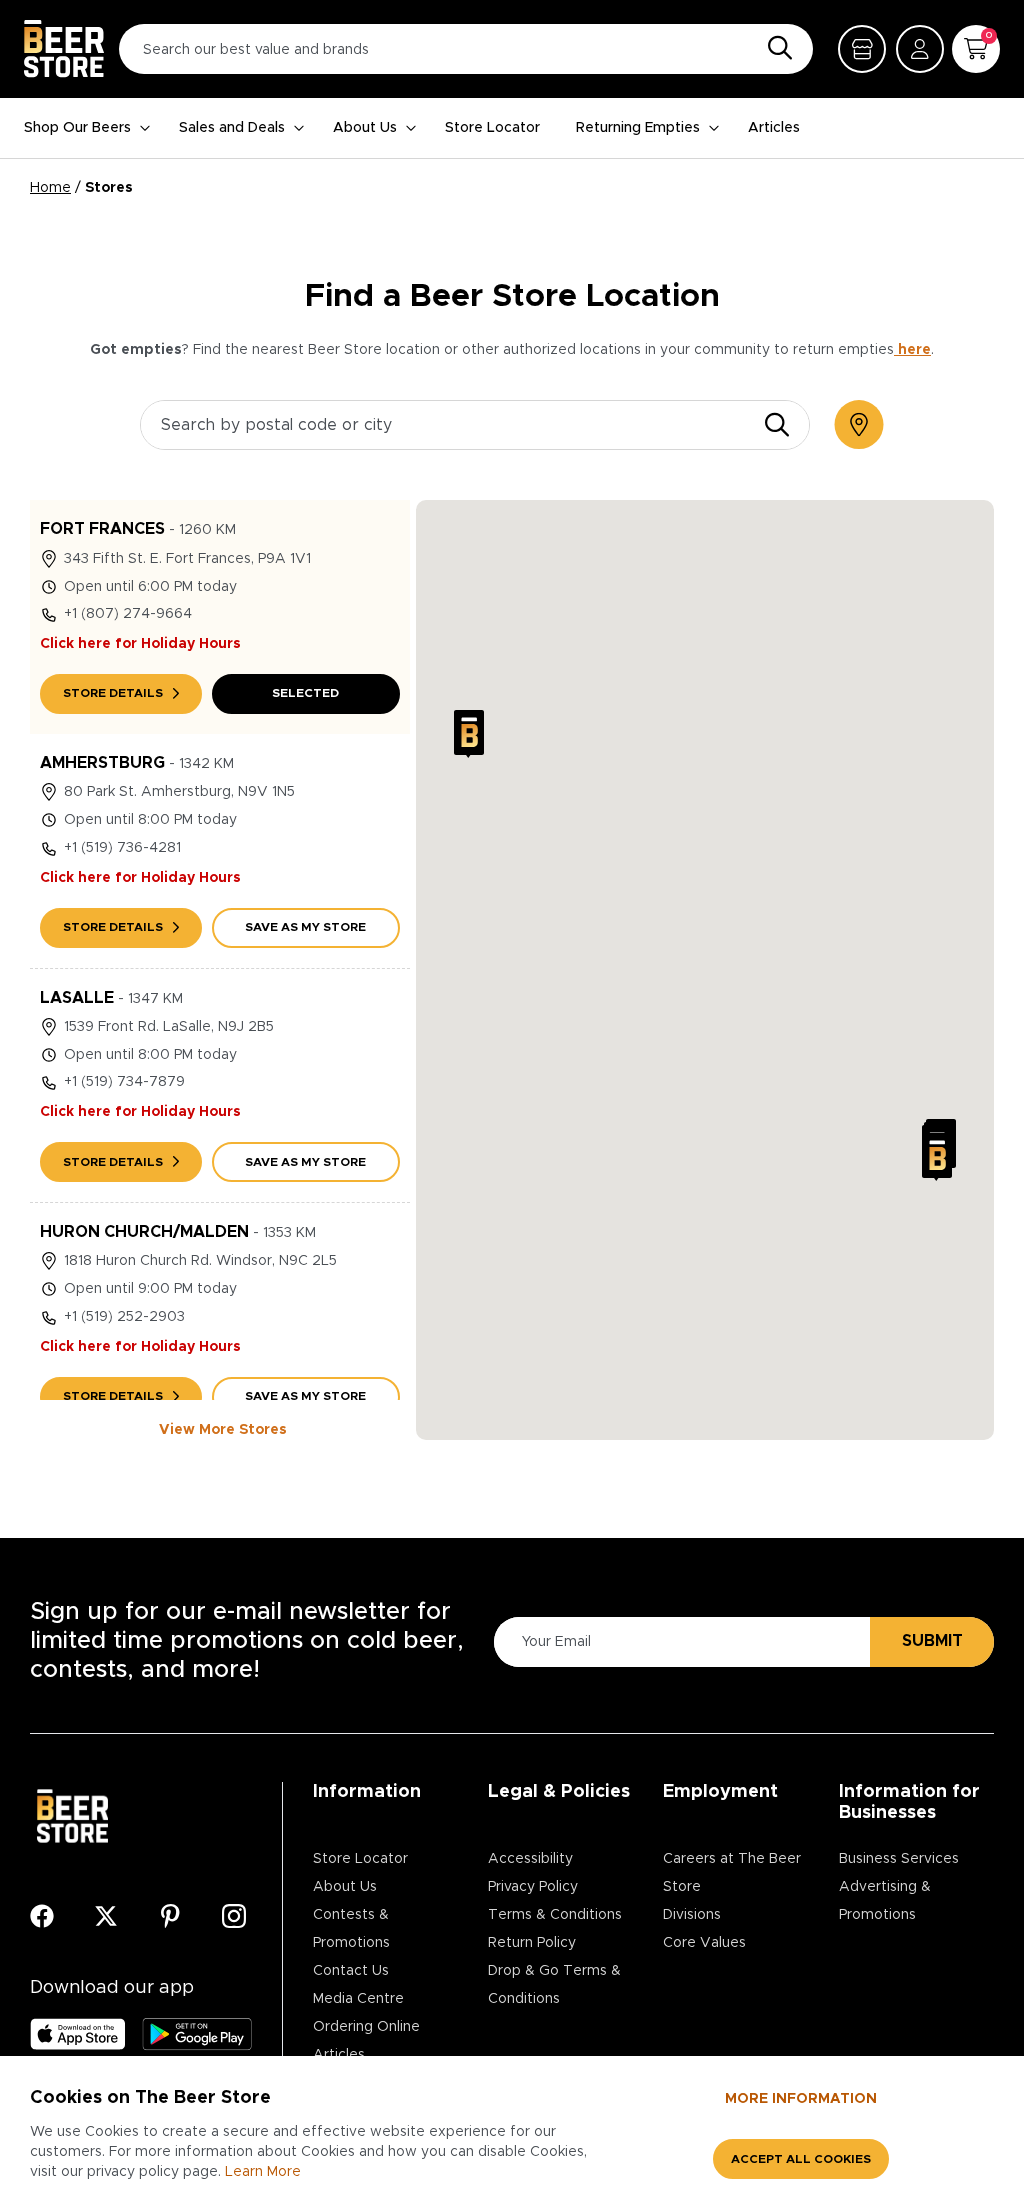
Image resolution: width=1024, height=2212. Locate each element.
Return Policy (532, 1943)
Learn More (263, 2172)
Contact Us (351, 1971)
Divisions (692, 1915)
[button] (469, 734)
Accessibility (530, 1859)
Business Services (899, 1859)
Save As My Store (305, 927)
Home (50, 188)
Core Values (704, 1943)
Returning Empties (638, 128)
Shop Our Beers (77, 128)
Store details (113, 693)
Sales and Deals (232, 128)
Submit (932, 1641)
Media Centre (358, 1999)
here (912, 350)
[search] (777, 425)
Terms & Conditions (555, 1915)
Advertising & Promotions (885, 1901)
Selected (305, 693)
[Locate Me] (859, 425)
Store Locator (492, 128)
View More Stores (223, 1430)
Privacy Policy (533, 1887)
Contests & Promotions (351, 1929)
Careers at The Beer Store (732, 1873)
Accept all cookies (801, 2159)
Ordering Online (366, 2027)
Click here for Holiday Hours (140, 644)
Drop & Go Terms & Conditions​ (554, 1985)
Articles (774, 128)
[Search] (775, 49)
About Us (365, 128)
